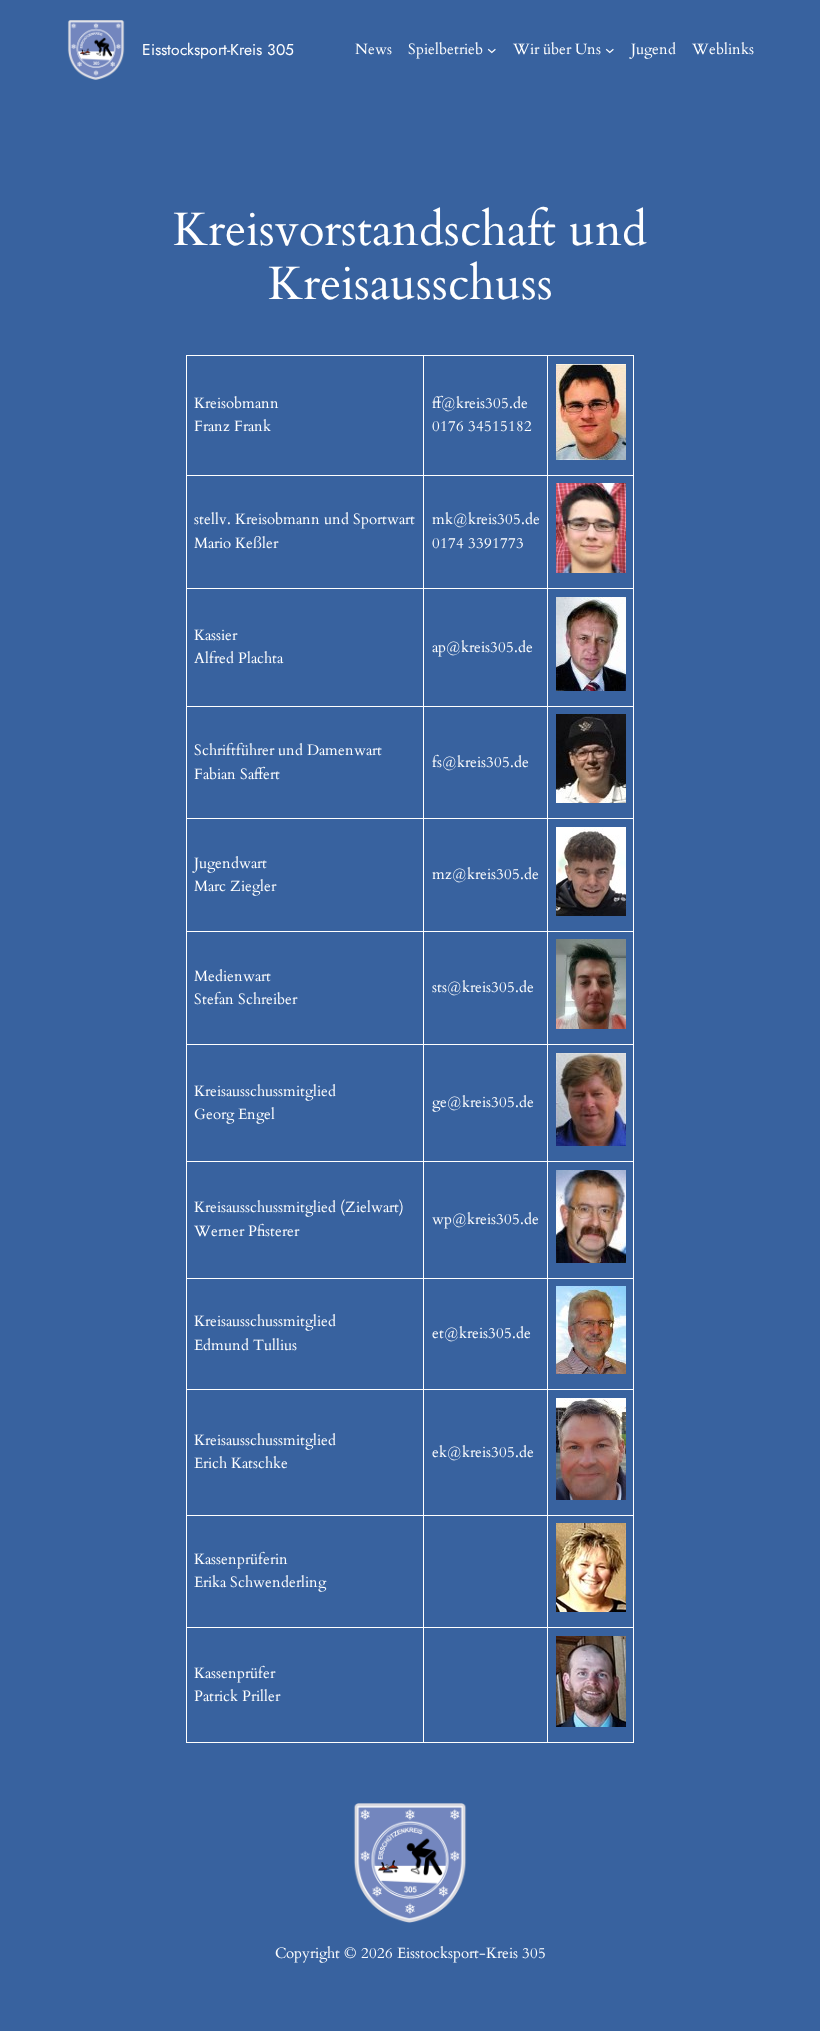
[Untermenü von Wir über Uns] (610, 50)
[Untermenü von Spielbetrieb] (492, 50)
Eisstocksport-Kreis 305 (218, 49)
